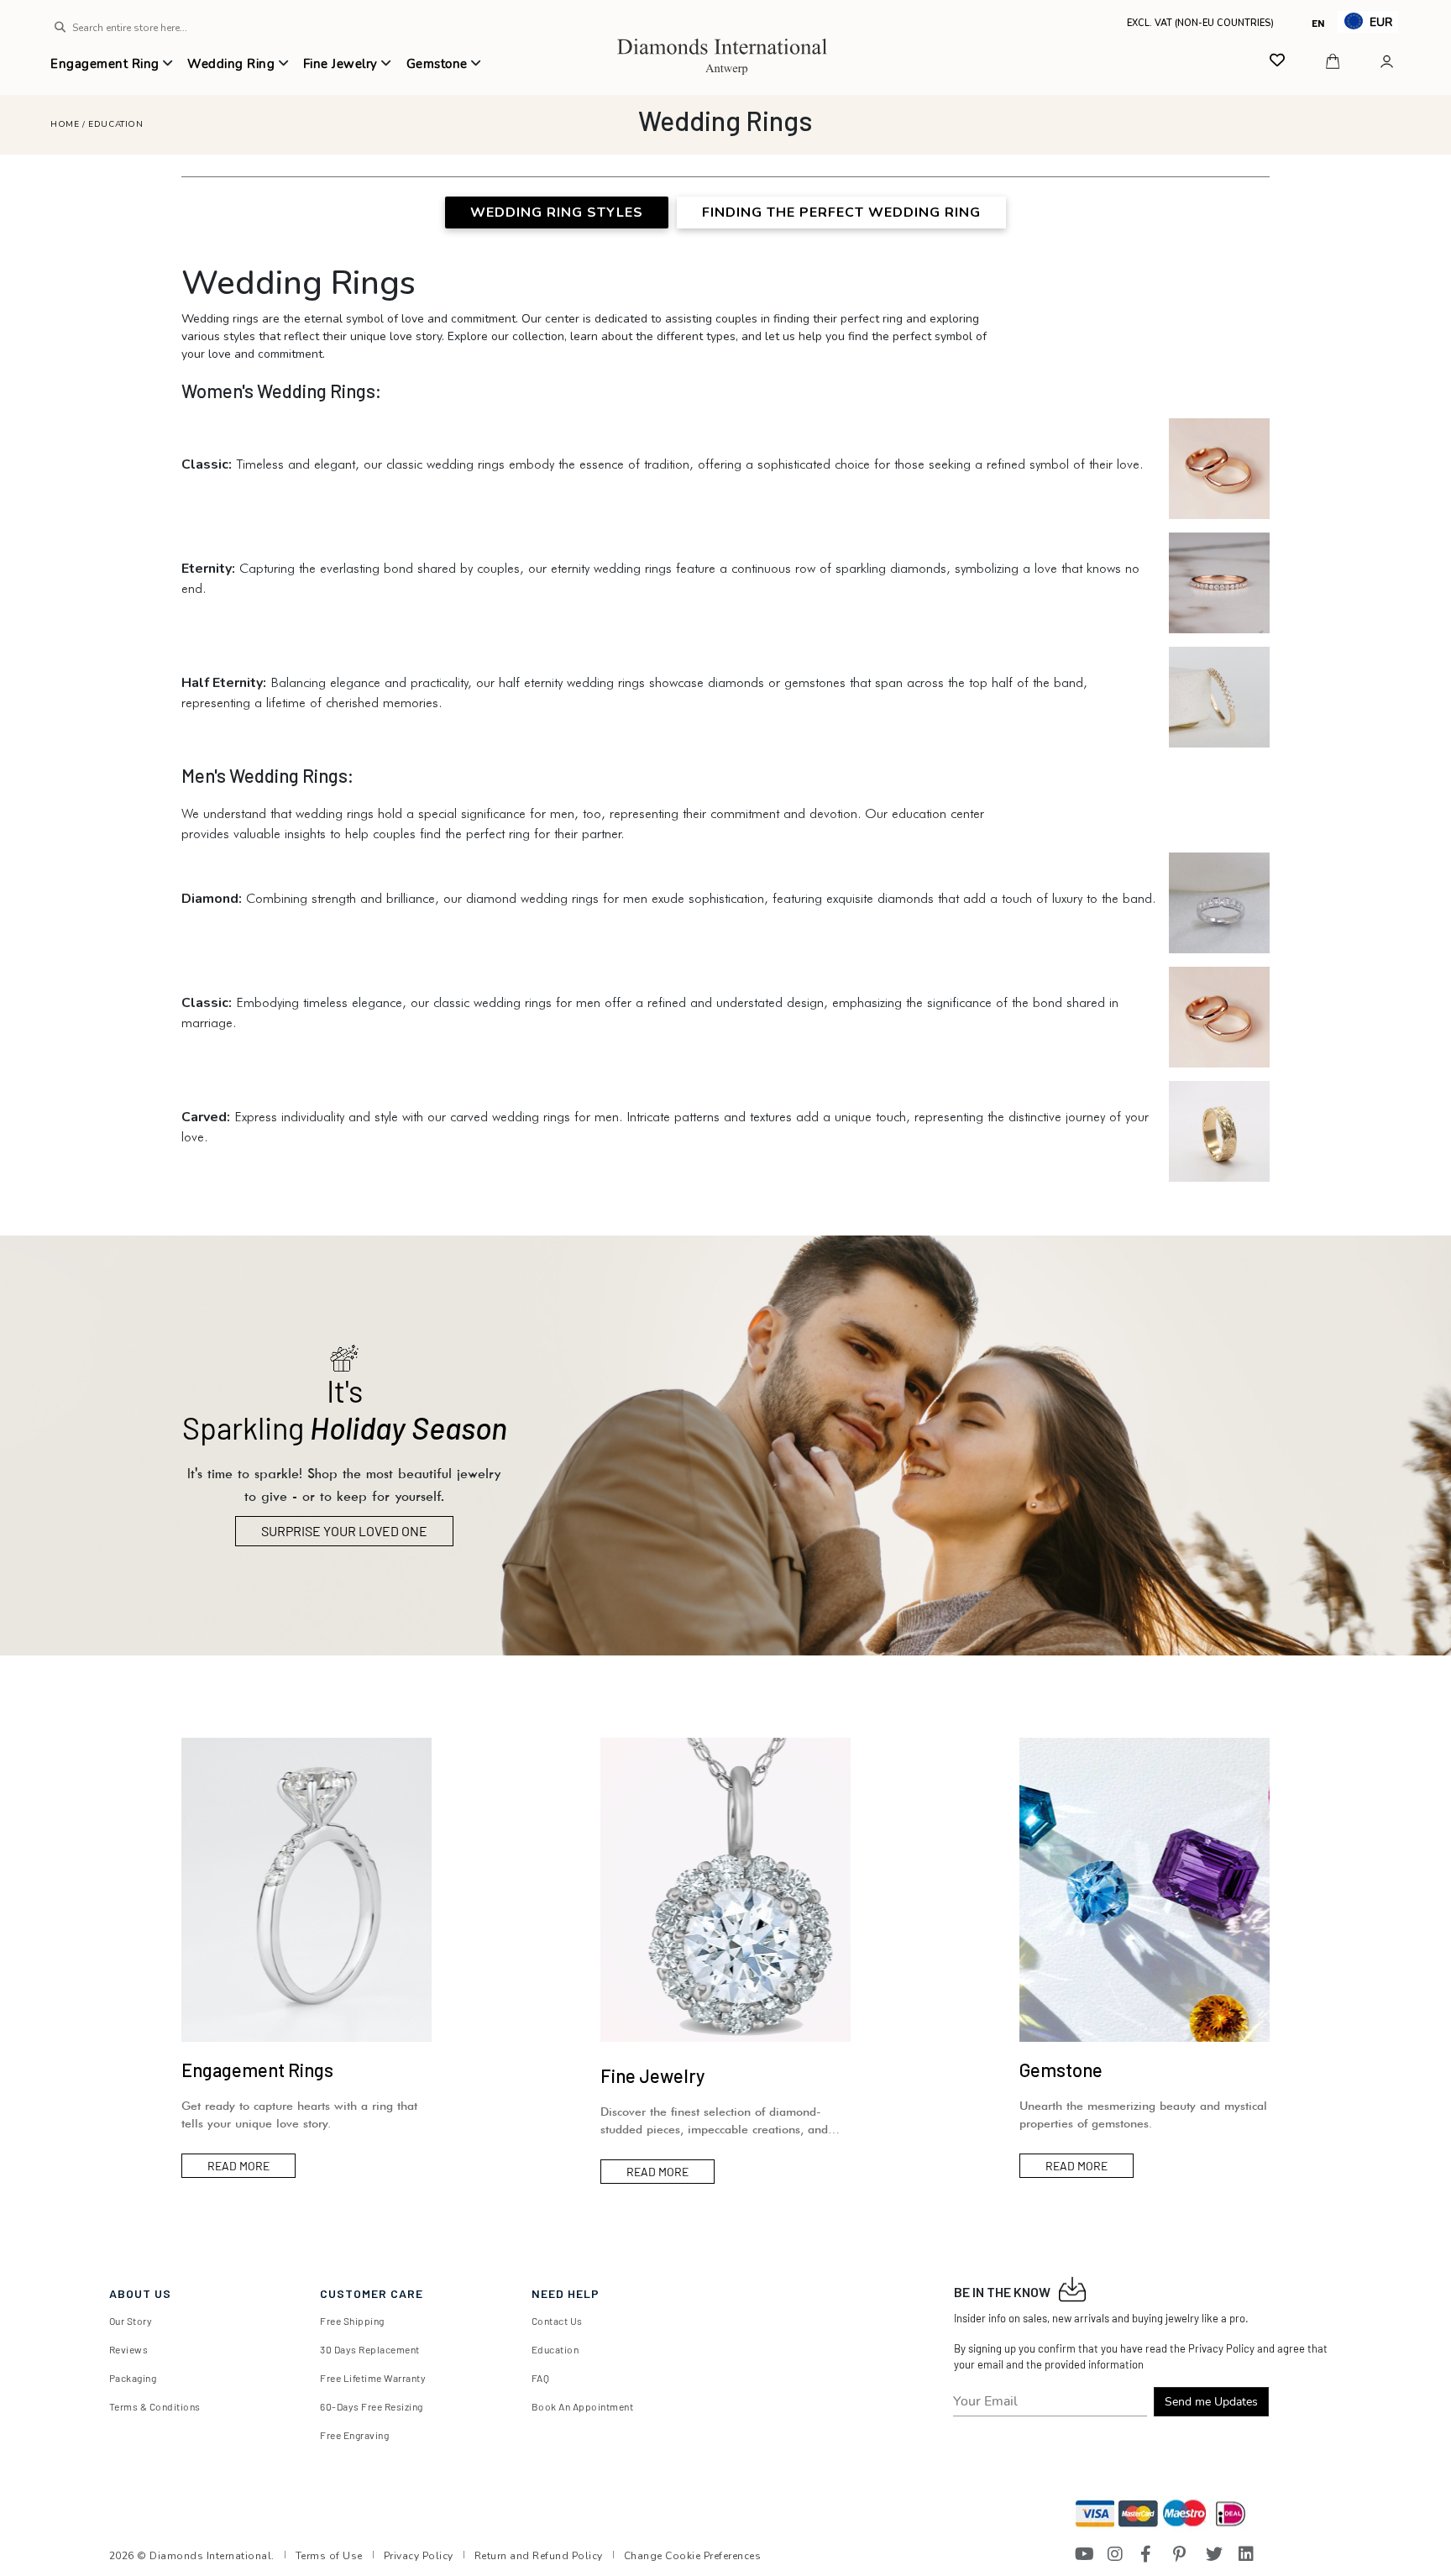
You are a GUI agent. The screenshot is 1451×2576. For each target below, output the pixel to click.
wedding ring (233, 64)
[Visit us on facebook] (1149, 2554)
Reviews (129, 2349)
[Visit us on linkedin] (1247, 2554)
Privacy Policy (419, 2556)
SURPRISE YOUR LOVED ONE (344, 1531)
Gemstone (439, 64)
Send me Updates (1211, 2402)
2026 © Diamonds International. (192, 2556)
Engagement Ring (107, 64)
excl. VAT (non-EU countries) (1195, 22)
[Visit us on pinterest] (1181, 2554)
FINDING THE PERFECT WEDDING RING (841, 212)
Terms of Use (329, 2556)
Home (65, 124)
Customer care (372, 2293)
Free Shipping (352, 2321)
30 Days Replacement (370, 2349)
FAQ (541, 2378)
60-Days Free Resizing (372, 2406)
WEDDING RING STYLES (557, 212)
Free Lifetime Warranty (373, 2378)
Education (115, 124)
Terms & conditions (155, 2406)
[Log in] (1389, 61)
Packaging (133, 2378)
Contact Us (557, 2321)
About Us (140, 2293)
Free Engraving (354, 2435)
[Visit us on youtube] (1083, 2554)
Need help (566, 2293)
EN (1318, 23)
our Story (131, 2321)
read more (238, 2166)
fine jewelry (343, 64)
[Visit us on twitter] (1214, 2554)
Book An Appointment (583, 2406)
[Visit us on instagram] (1116, 2554)
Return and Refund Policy (539, 2556)
